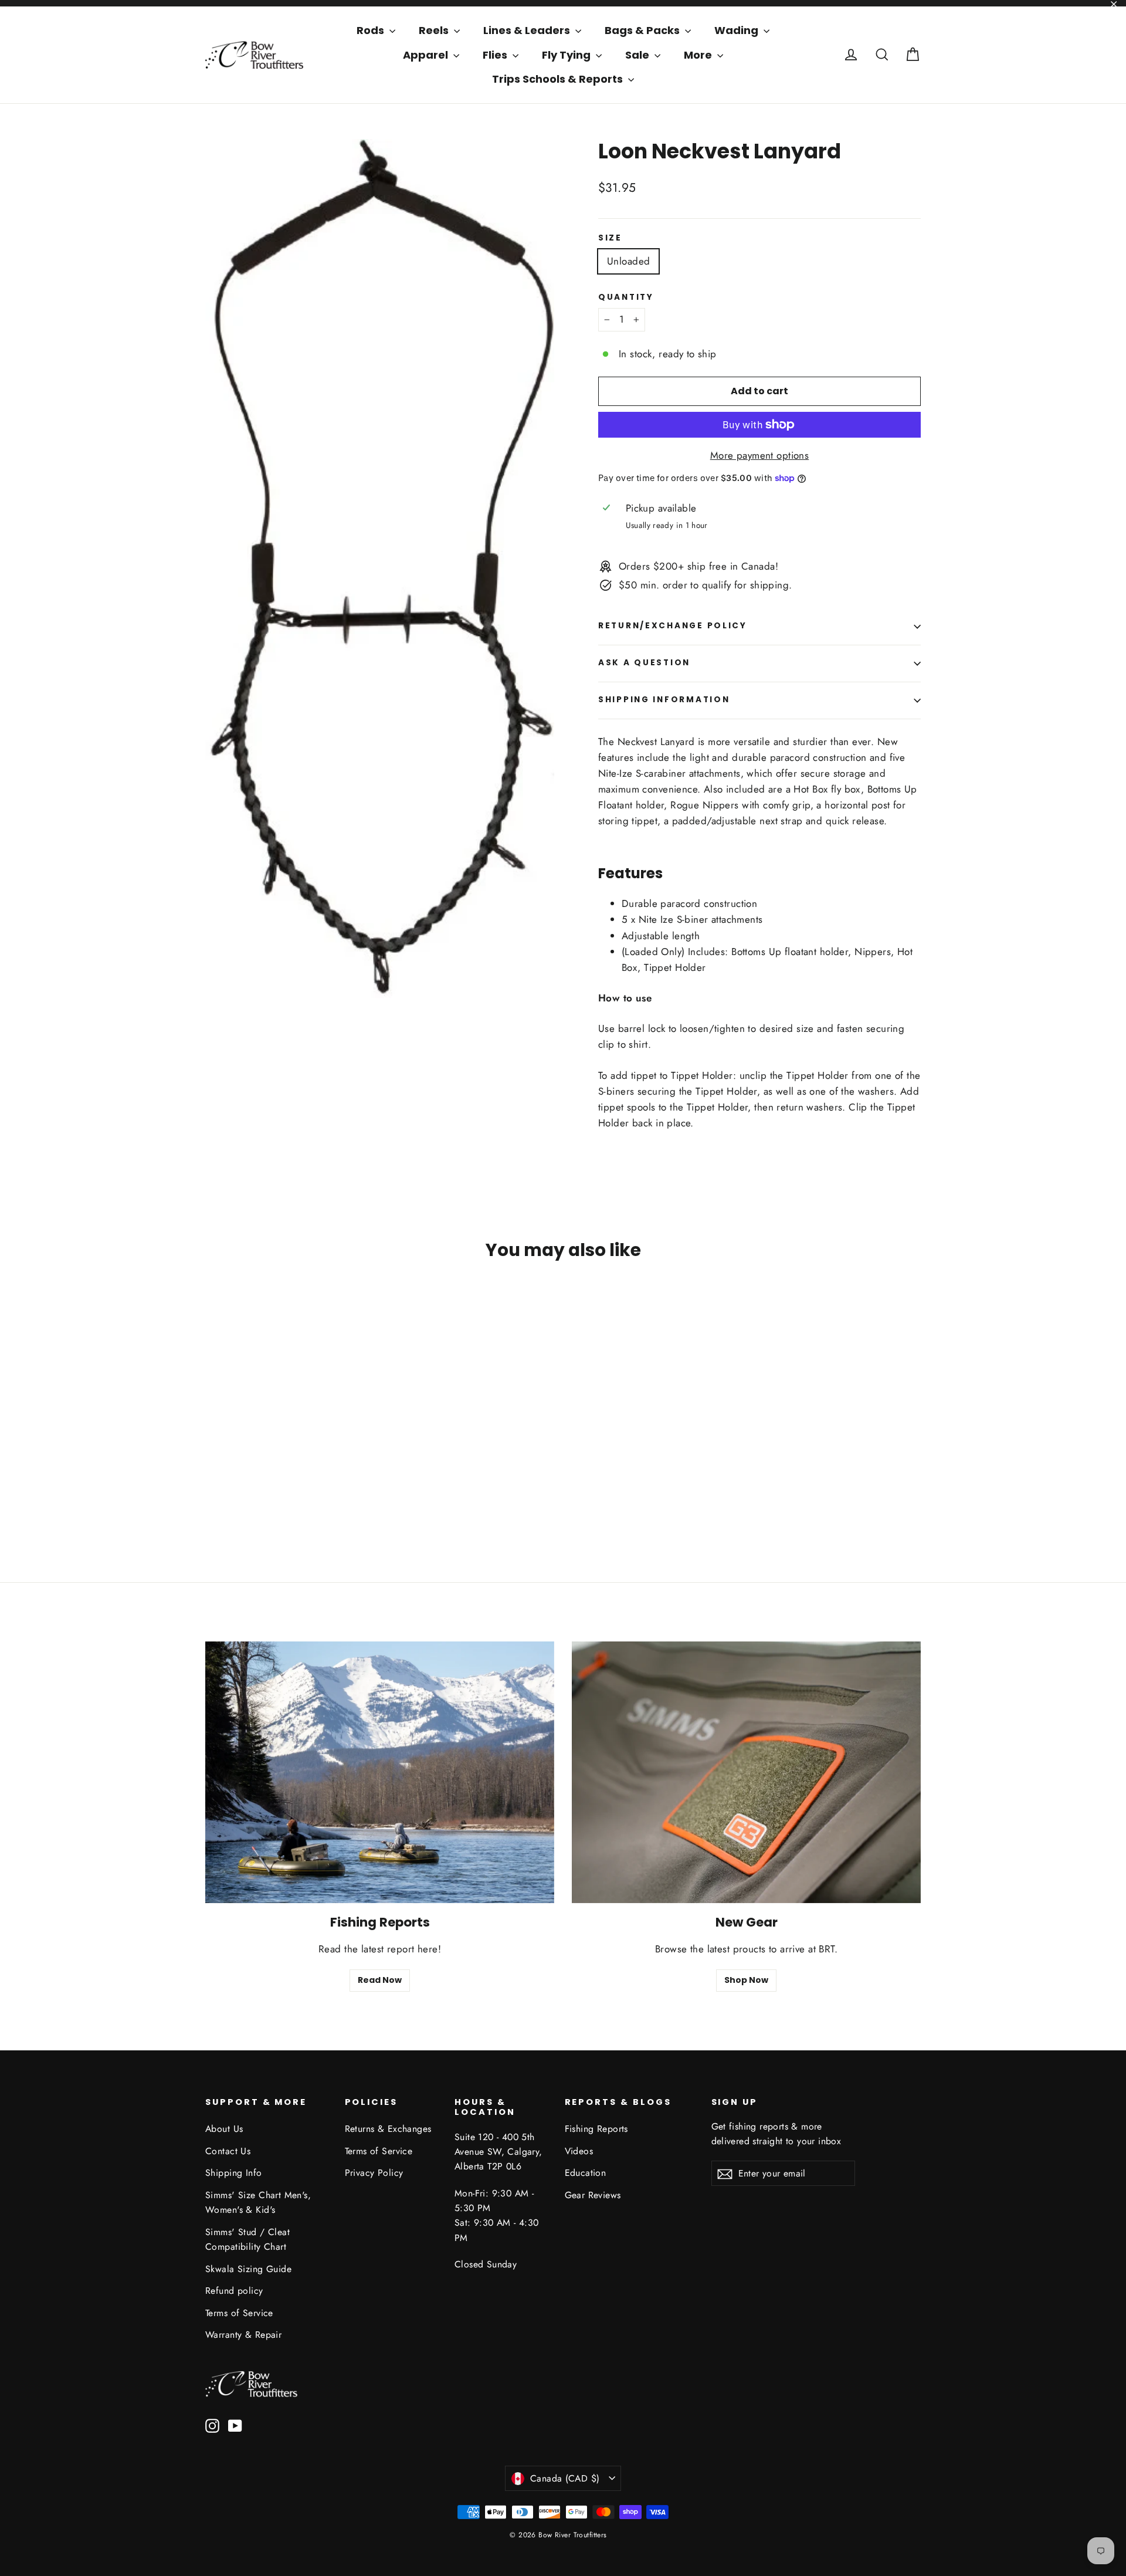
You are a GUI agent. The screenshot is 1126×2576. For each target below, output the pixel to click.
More (699, 55)
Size (610, 238)
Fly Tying (567, 55)
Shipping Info (234, 2173)
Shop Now (746, 1980)
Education (586, 2173)
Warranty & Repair (243, 2335)
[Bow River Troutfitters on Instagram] (212, 2425)
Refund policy (234, 2291)
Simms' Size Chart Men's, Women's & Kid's (258, 2202)
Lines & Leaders (528, 30)
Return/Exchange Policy (673, 626)
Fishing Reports (596, 2129)
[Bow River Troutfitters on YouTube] (235, 2425)
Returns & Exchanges (388, 2129)
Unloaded (628, 261)
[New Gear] (746, 1772)
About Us (224, 2129)
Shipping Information (664, 700)
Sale (638, 55)
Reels (435, 30)
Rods (372, 30)
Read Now (380, 1980)
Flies (496, 55)
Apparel (427, 55)
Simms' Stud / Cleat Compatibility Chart (247, 2239)
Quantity (626, 297)
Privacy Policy (374, 2173)
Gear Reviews (593, 2195)
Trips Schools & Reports (559, 79)
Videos (579, 2151)
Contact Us (228, 2151)
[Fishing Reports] (380, 1772)
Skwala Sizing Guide (248, 2269)
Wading (737, 30)
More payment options (760, 455)
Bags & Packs (643, 30)
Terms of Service (239, 2313)
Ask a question (644, 663)
